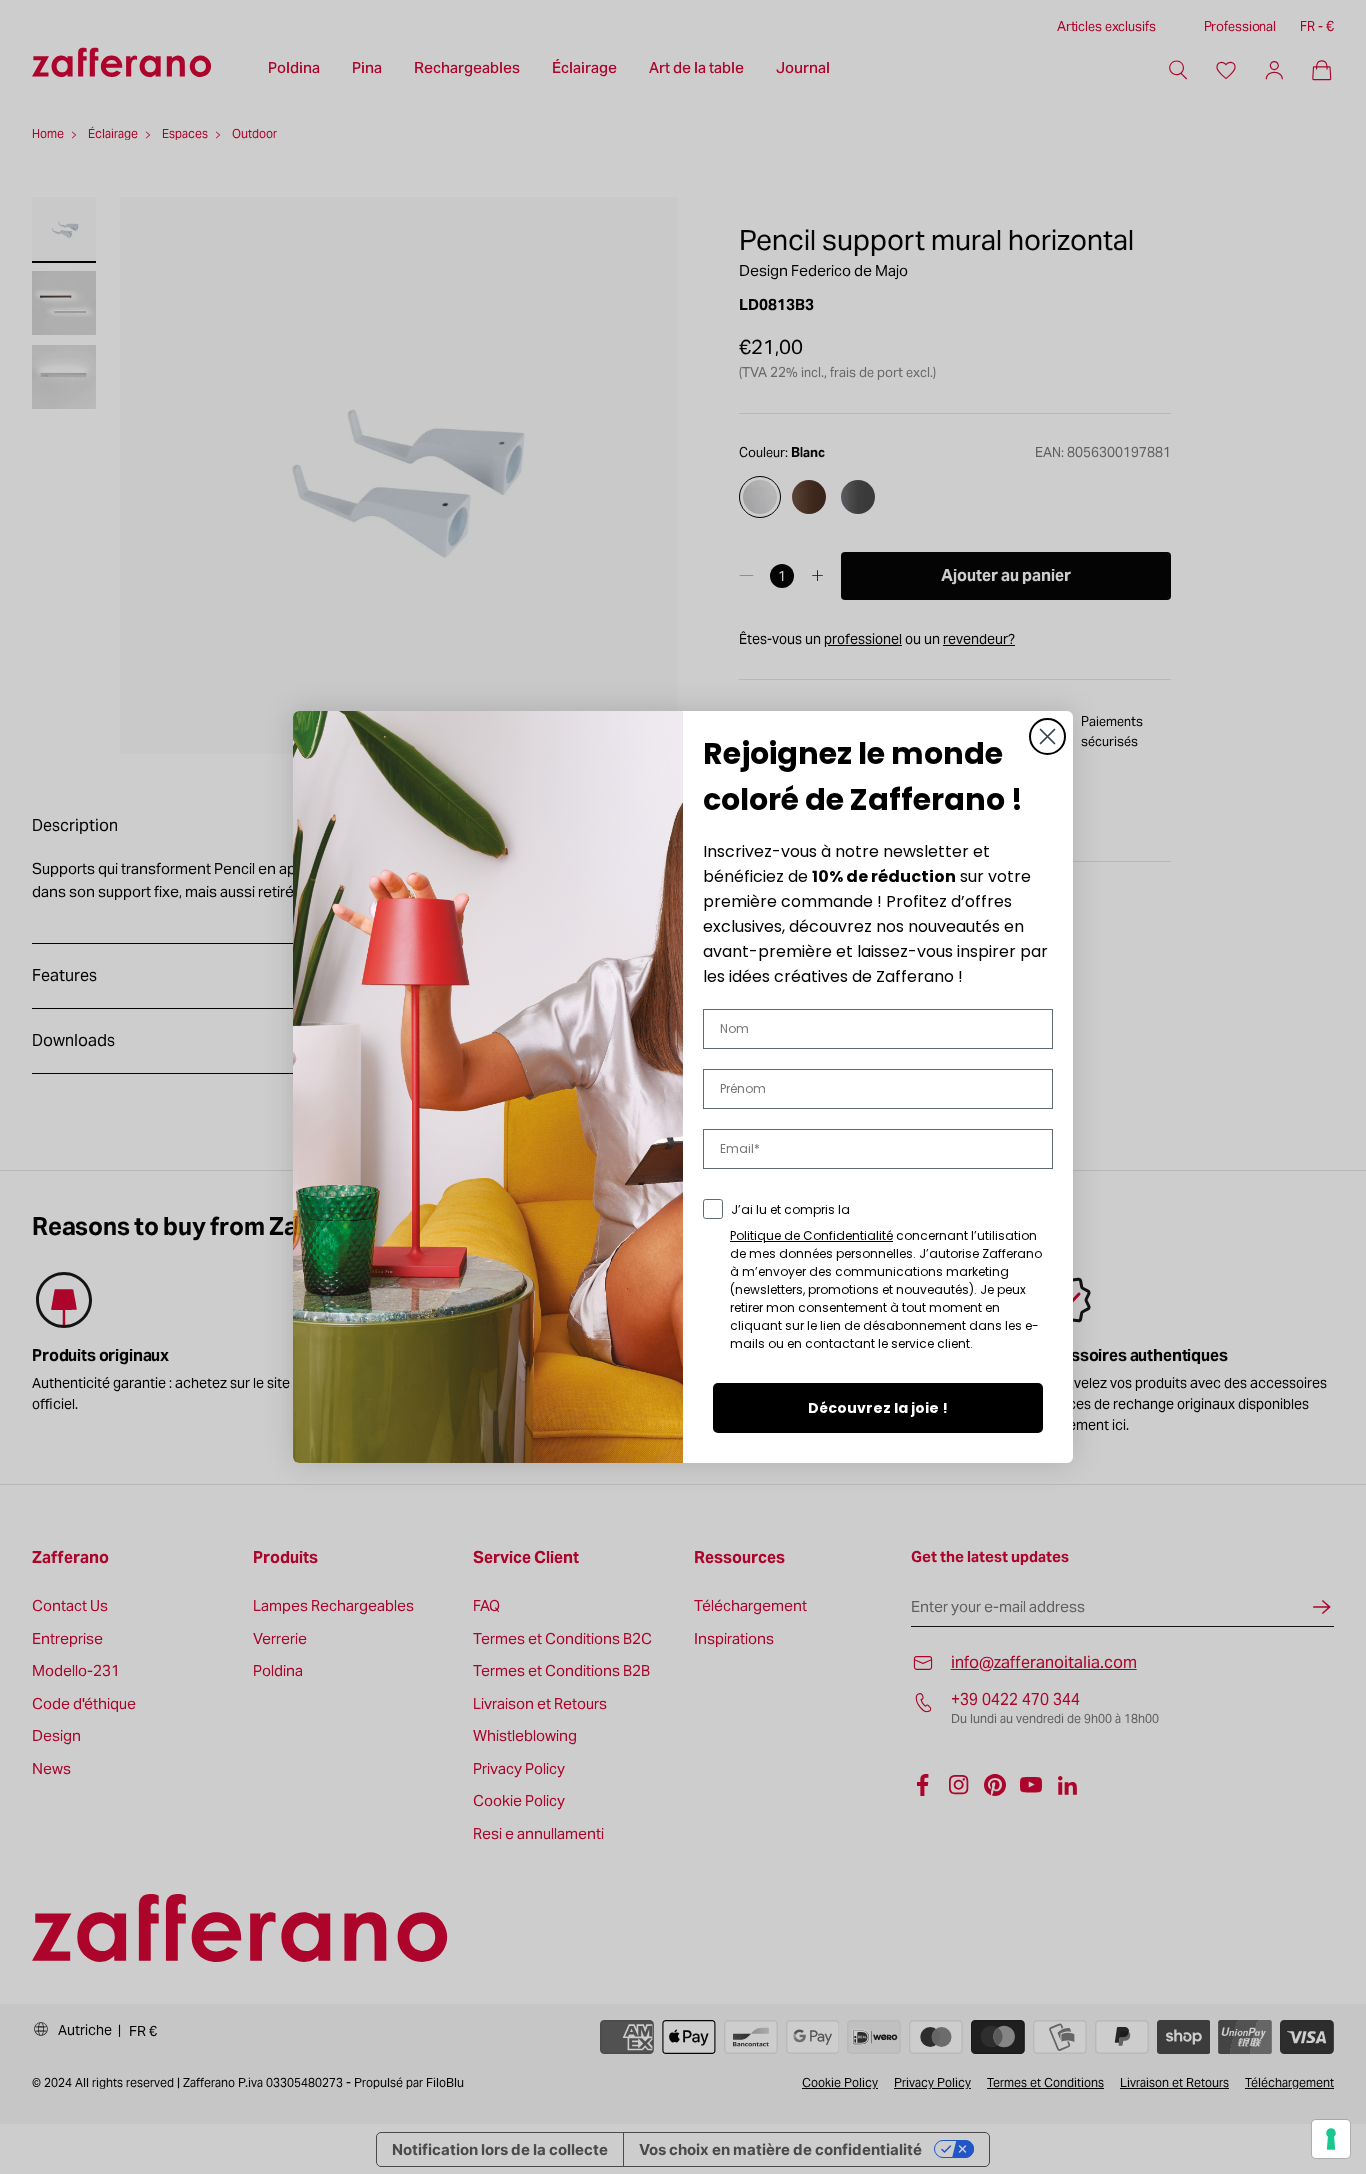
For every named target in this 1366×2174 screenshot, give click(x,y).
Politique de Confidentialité (811, 1235)
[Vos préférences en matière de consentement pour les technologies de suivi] (1331, 2139)
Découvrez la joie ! (878, 1408)
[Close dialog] (1047, 736)
